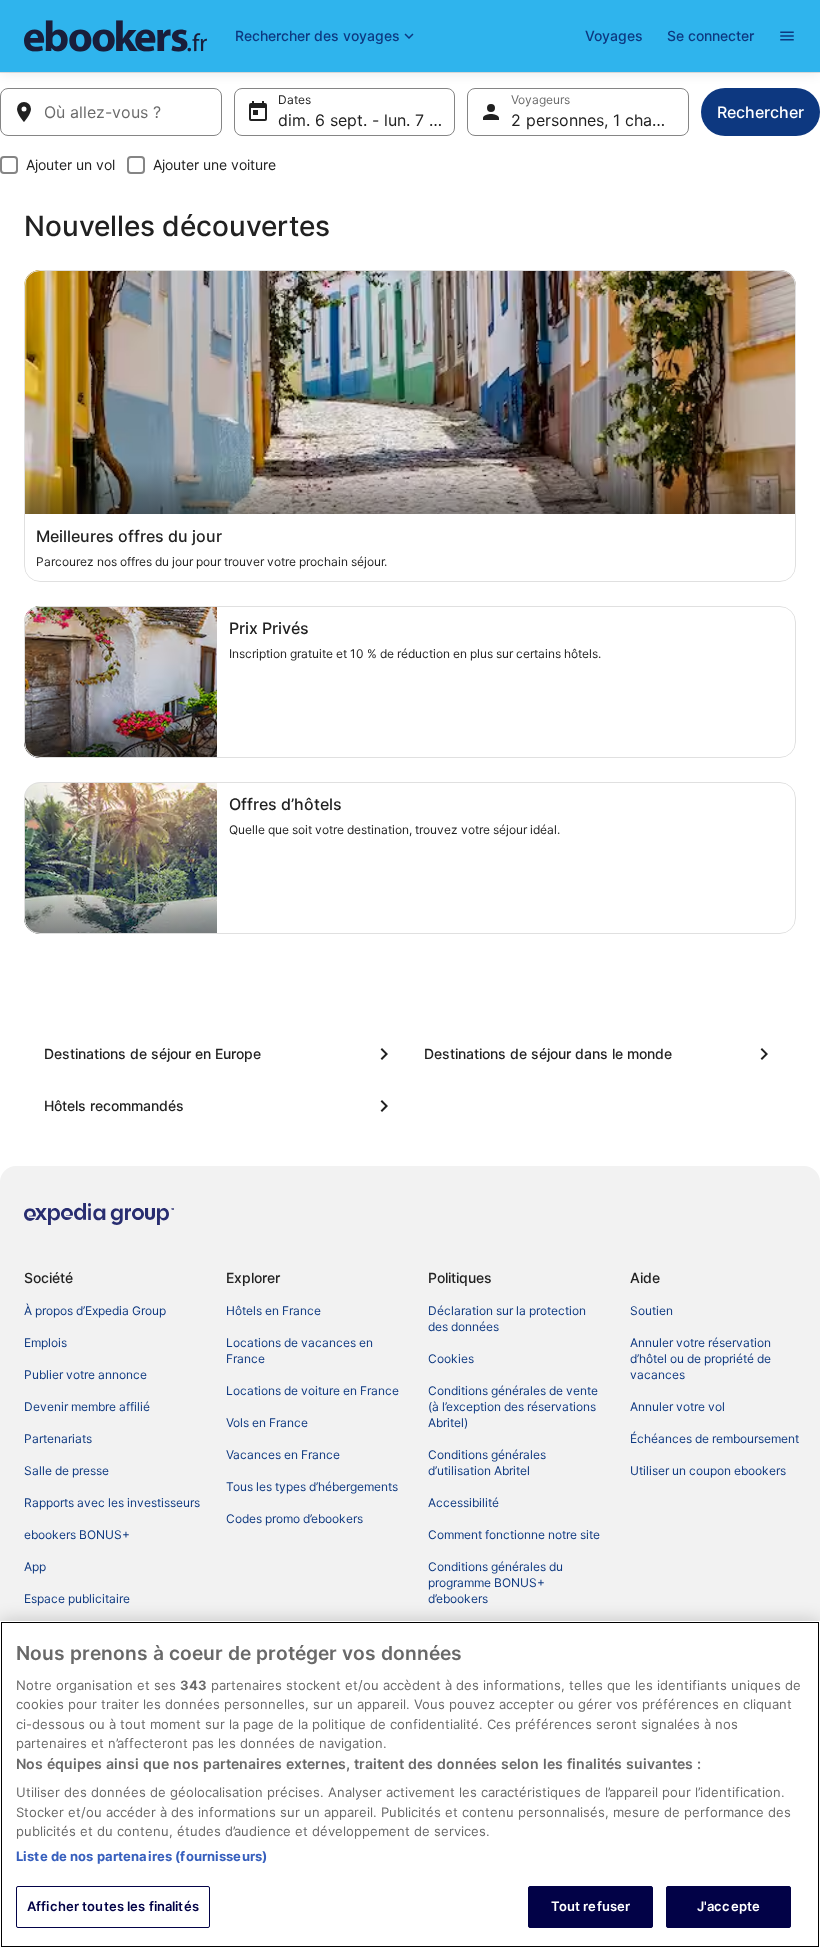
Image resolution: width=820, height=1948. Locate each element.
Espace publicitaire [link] (77, 1598)
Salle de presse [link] (66, 1470)
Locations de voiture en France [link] (312, 1390)
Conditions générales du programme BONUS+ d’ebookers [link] (495, 1582)
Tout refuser (591, 1906)
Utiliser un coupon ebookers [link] (708, 1470)
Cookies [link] (451, 1358)
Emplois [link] (45, 1342)
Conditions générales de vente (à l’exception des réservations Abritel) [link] (513, 1406)
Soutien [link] (651, 1310)
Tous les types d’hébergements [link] (312, 1486)
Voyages (614, 35)
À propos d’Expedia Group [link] (95, 1310)
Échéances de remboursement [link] (714, 1438)
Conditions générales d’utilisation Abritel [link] (487, 1462)
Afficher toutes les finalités (113, 1906)
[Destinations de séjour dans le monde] (600, 1054)
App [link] (35, 1566)
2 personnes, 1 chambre (600, 120)
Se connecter (710, 35)
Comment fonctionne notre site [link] (514, 1534)
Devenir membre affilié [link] (87, 1406)
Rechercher (760, 112)
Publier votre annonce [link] (85, 1374)
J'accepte (728, 1906)
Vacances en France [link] (283, 1454)
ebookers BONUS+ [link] (77, 1534)
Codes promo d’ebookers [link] (294, 1518)
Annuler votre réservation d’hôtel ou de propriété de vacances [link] (700, 1358)
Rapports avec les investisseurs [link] (112, 1502)
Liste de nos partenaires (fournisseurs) (141, 1856)
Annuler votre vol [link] (677, 1406)
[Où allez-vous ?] (111, 112)
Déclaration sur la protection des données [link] (507, 1318)
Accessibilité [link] (463, 1502)
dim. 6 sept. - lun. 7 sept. (367, 120)
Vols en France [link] (267, 1422)
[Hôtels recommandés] (220, 1106)
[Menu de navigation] (787, 36)
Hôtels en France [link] (273, 1310)
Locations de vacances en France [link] (299, 1350)
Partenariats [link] (58, 1438)
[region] (410, 1784)
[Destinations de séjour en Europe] (220, 1054)
